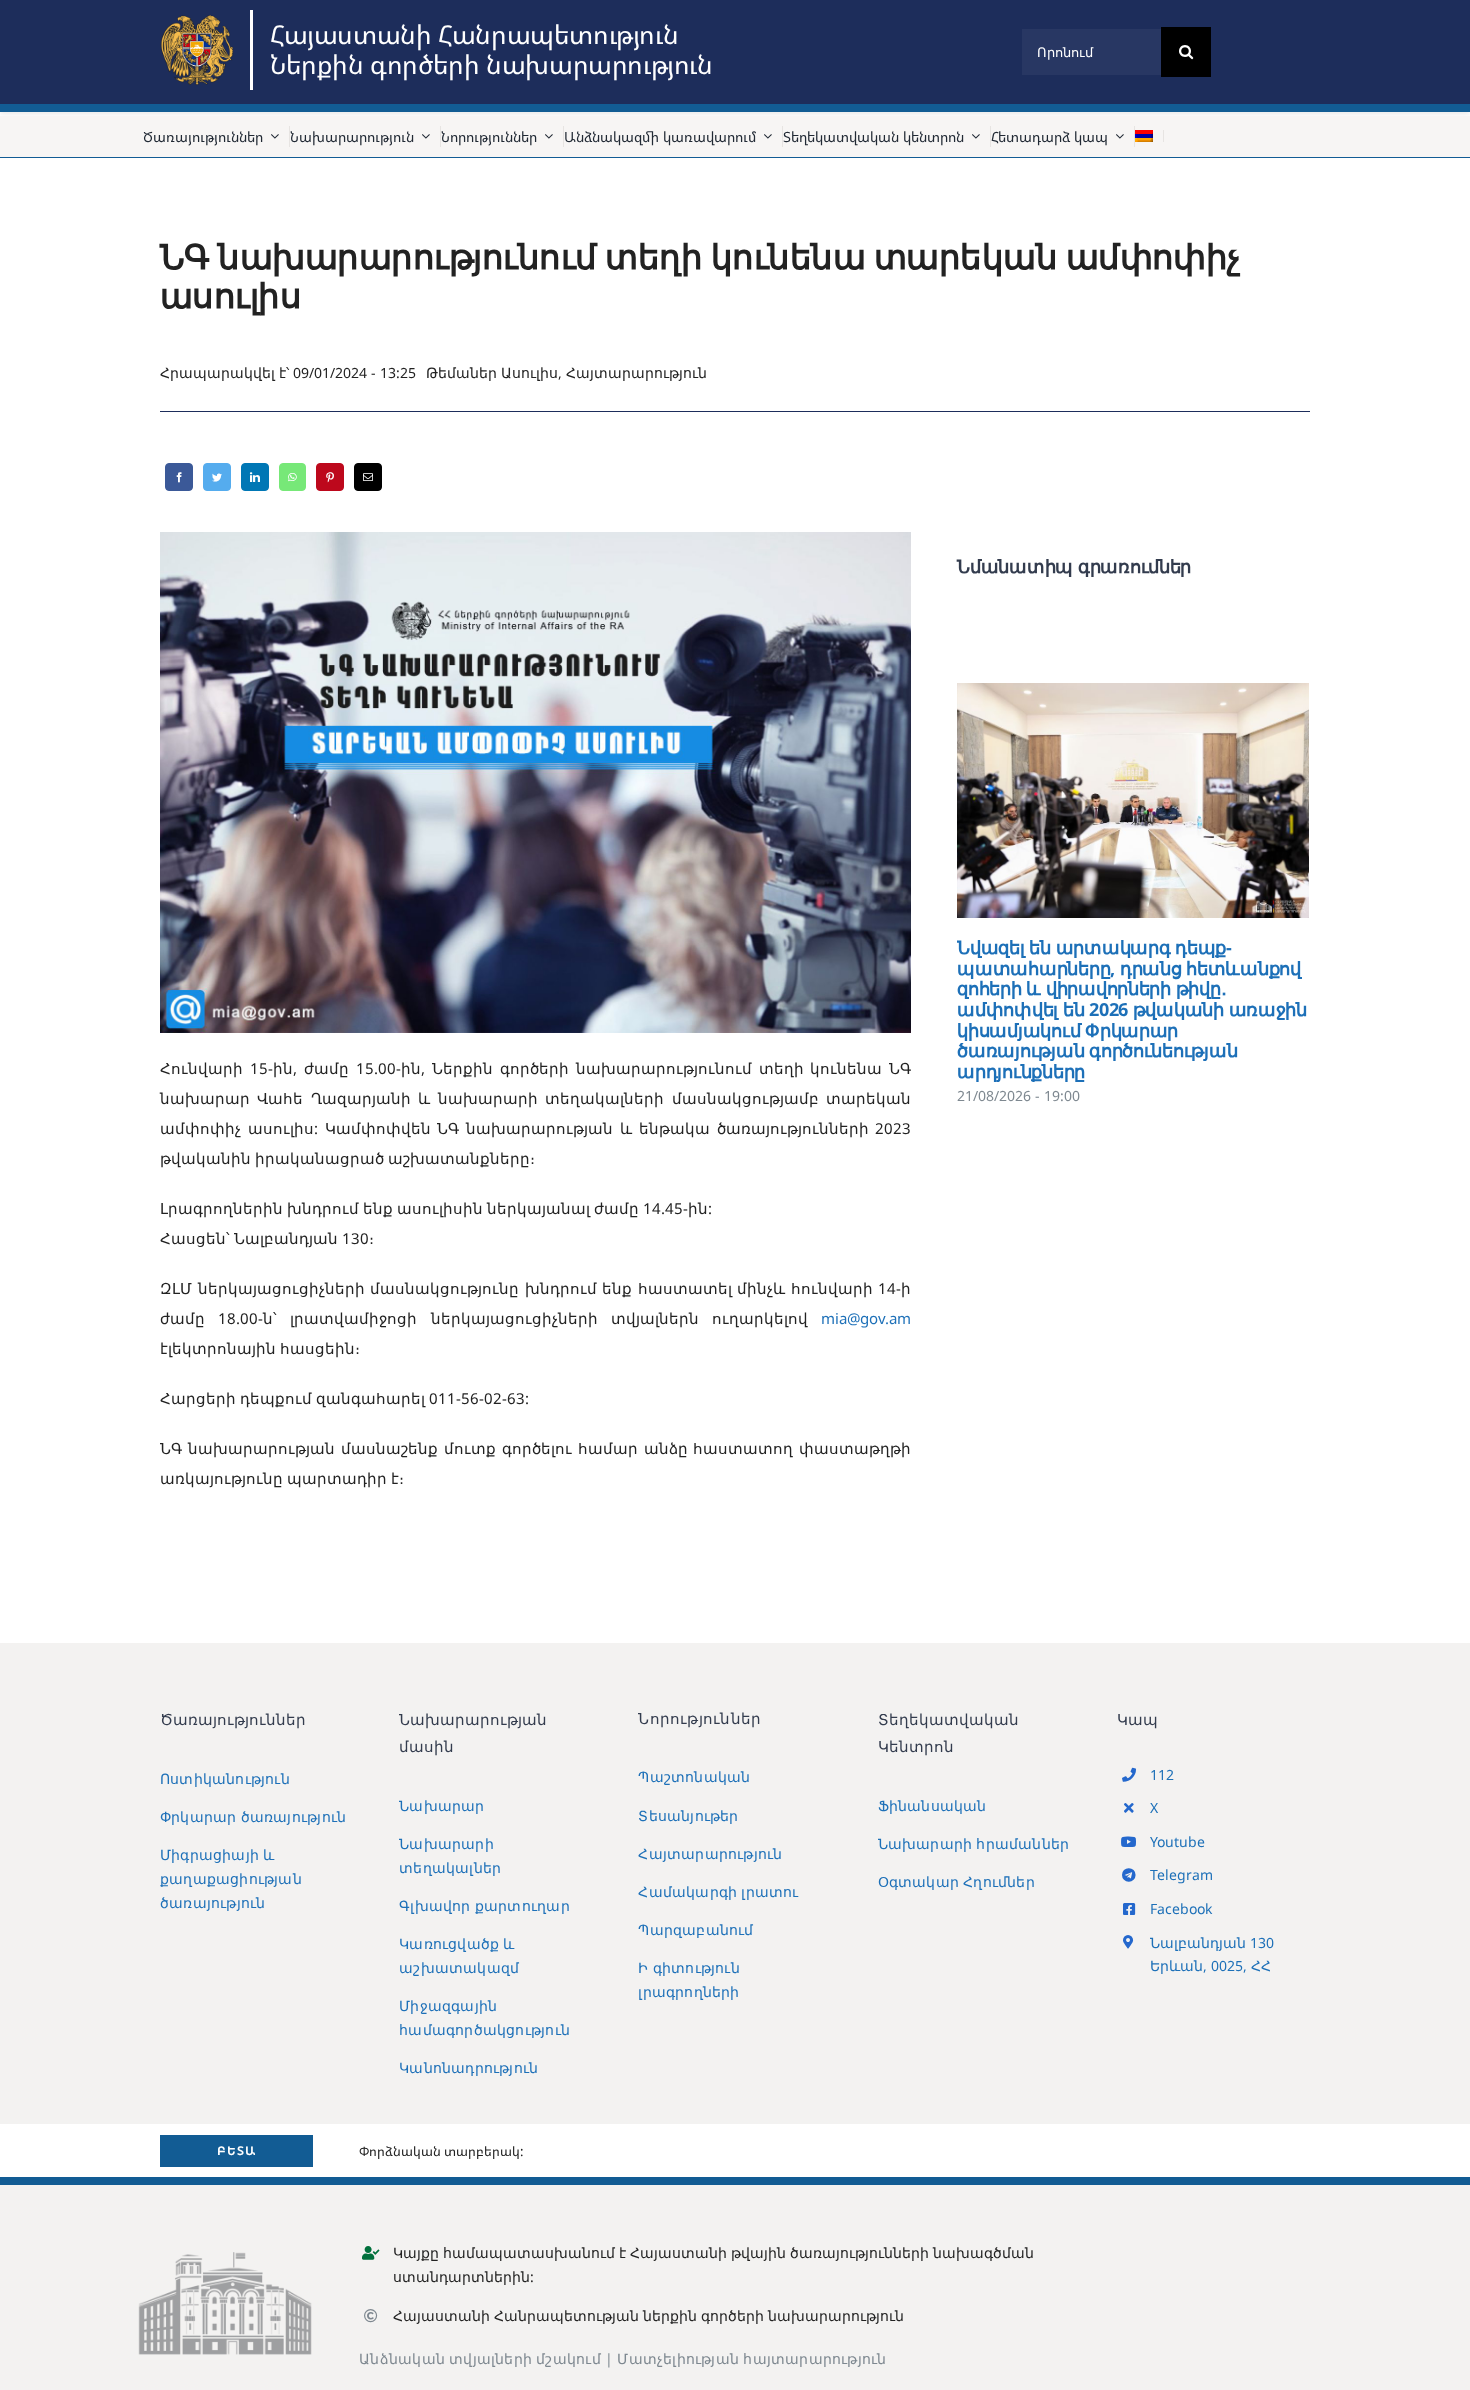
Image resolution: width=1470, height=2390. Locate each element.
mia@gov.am (866, 1318)
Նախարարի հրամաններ (974, 1843)
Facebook (1181, 1908)
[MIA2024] (200, 17)
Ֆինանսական (932, 1805)
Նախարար (441, 1805)
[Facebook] (179, 477)
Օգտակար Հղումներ (956, 1881)
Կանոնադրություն (468, 2067)
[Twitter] (217, 477)
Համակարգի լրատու (718, 1891)
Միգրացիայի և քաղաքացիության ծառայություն (231, 1878)
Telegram (1181, 1874)
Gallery (1162, 800)
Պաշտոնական (694, 1776)
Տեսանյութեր (688, 1815)
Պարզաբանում (695, 1929)
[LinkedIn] (255, 477)
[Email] (368, 477)
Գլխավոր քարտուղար (484, 1905)
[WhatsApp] (292, 477)
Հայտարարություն (636, 372)
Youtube (1177, 1841)
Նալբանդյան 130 (1212, 1942)
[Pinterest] (330, 477)
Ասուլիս (529, 372)
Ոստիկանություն (225, 1778)
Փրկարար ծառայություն (253, 1816)
